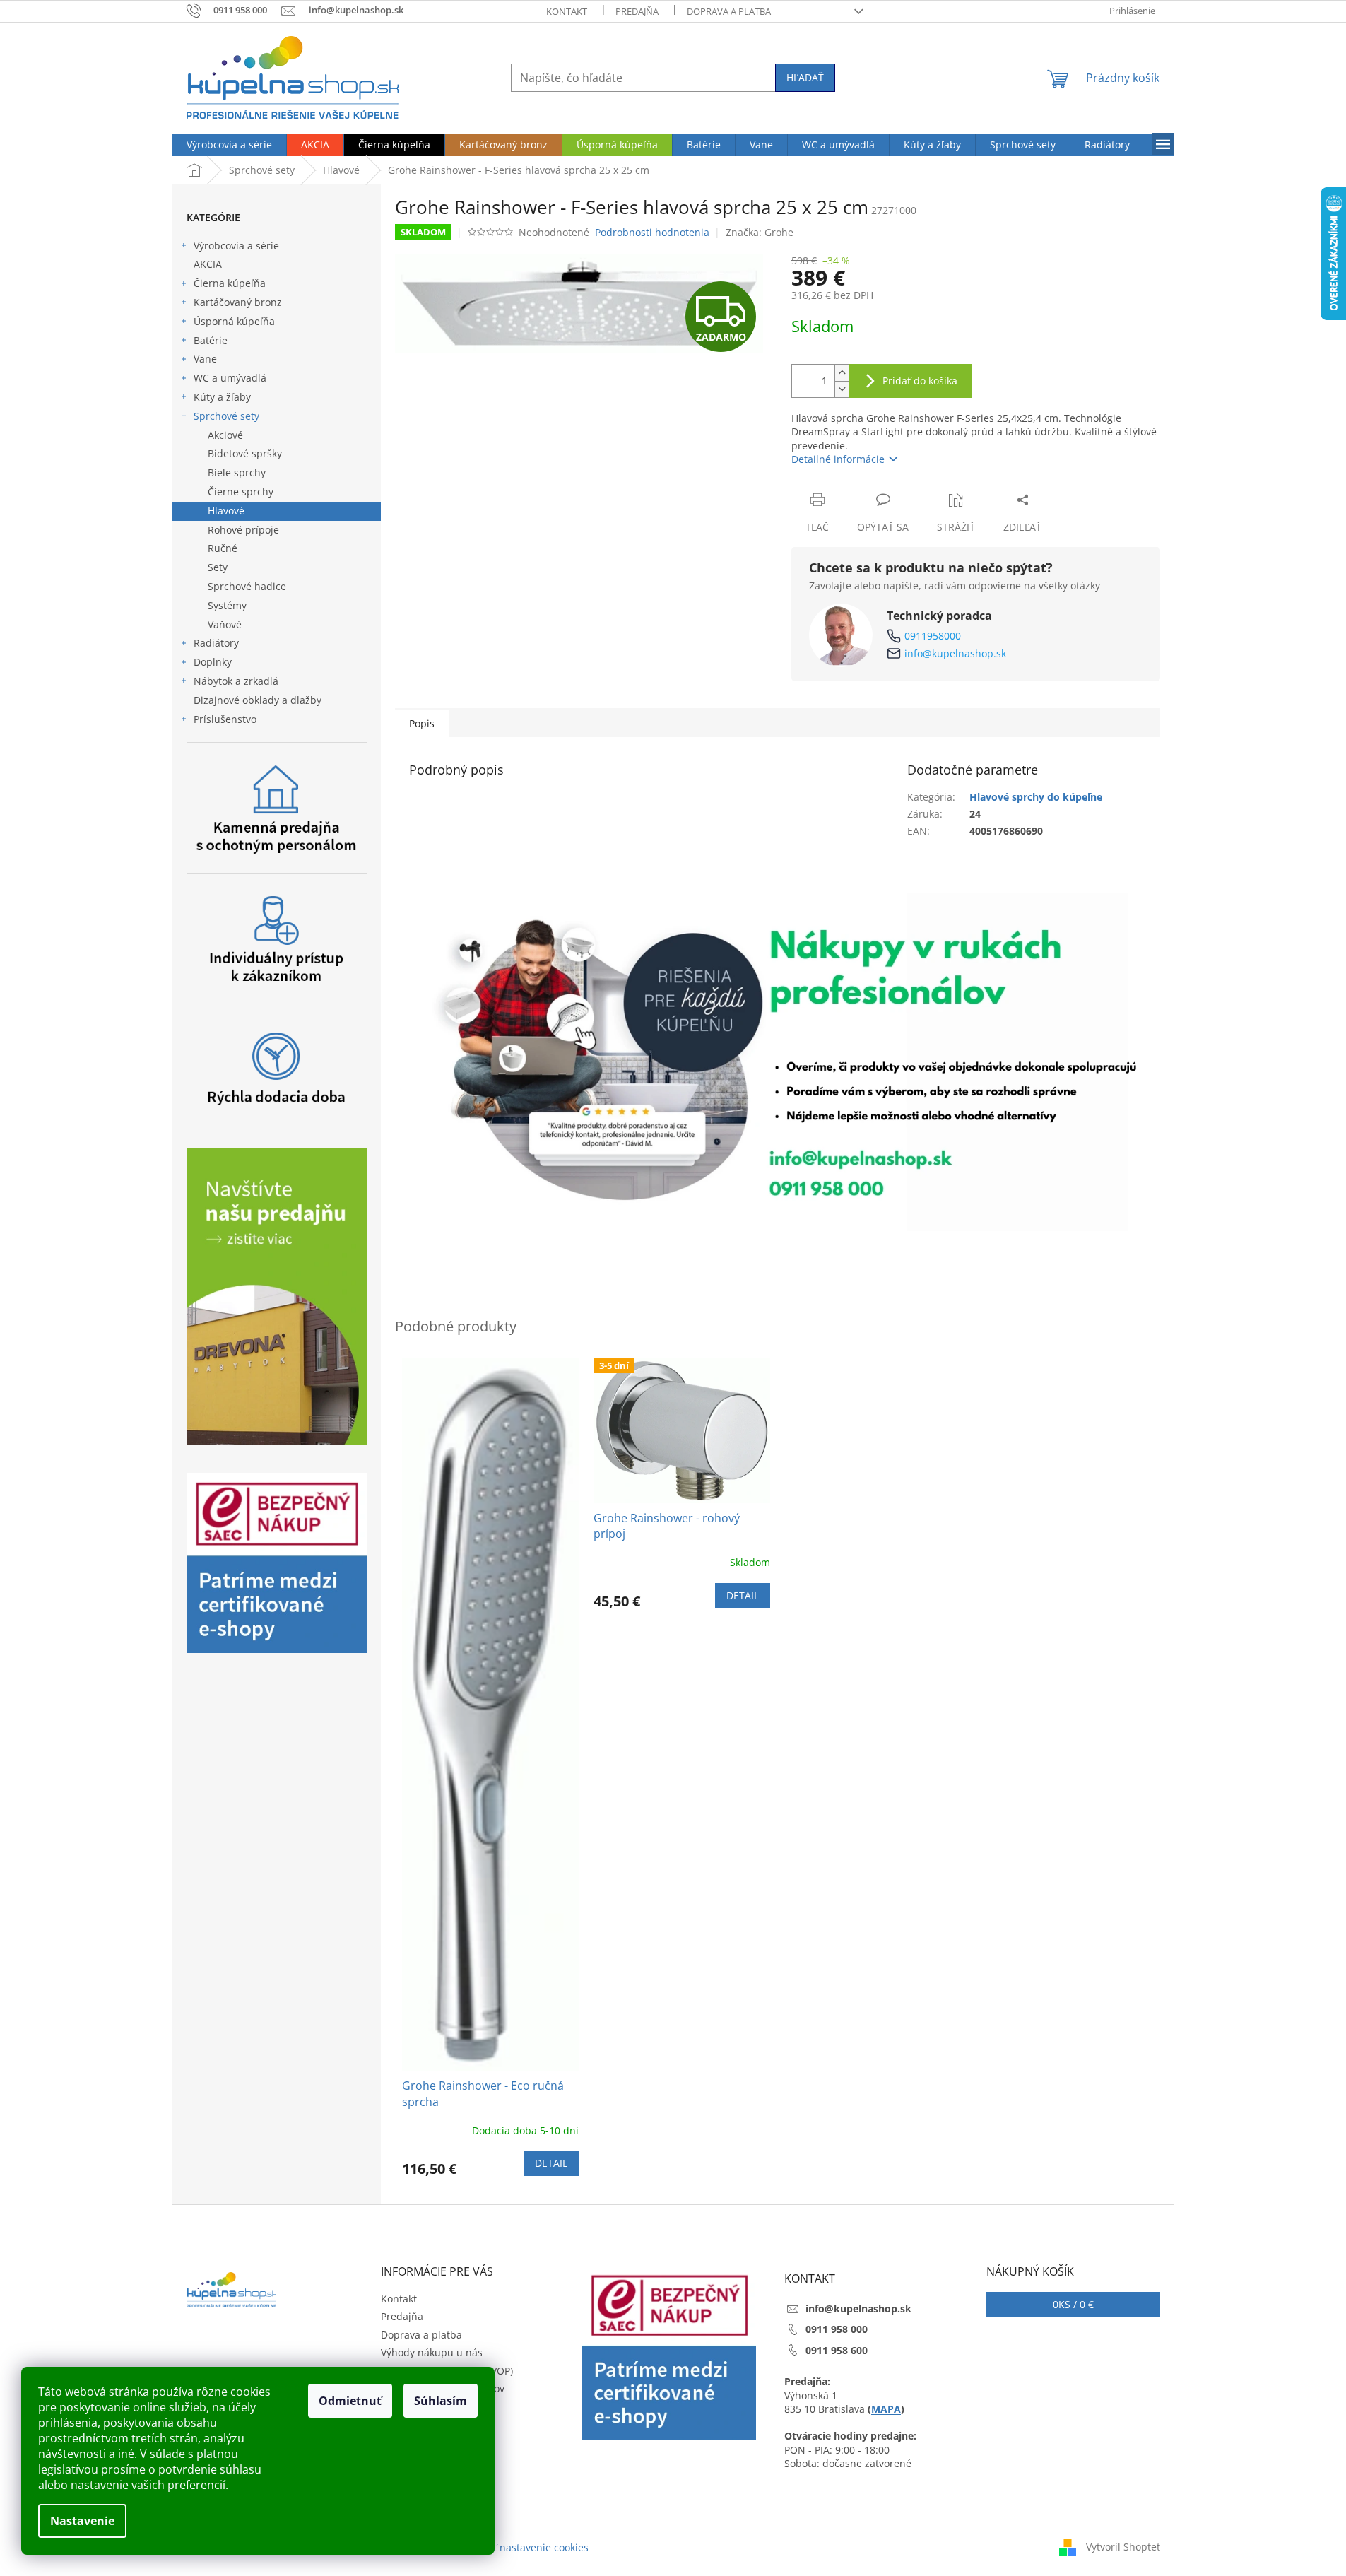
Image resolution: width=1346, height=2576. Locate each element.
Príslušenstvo (225, 719)
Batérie (211, 340)
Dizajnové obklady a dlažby (258, 700)
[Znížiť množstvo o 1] (842, 389)
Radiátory (216, 643)
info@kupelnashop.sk (955, 653)
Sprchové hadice (247, 586)
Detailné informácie (838, 459)
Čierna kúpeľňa (230, 283)
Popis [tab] (422, 723)
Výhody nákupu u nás (432, 2352)
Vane (205, 359)
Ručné (223, 548)
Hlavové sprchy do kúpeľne (1036, 797)
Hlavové (226, 511)
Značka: (760, 232)
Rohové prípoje (243, 530)
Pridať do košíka (920, 381)
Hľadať (805, 77)
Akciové (225, 435)
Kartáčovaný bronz (238, 302)
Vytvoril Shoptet (1123, 2547)
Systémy (227, 605)
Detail (551, 2163)
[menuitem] (229, 145)
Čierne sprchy (241, 492)
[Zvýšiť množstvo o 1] (842, 373)
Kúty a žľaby (222, 397)
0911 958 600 (837, 2350)
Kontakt (567, 11)
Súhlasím (441, 2401)
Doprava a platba (729, 11)
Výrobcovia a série (236, 246)
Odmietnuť (350, 2401)
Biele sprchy (237, 472)
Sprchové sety (226, 416)
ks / (1073, 2304)
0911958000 (933, 636)
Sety (218, 567)
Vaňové (225, 624)
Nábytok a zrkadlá (236, 681)
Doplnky (213, 662)
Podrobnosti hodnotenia (652, 232)
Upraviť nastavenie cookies (525, 2547)
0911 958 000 (837, 2329)
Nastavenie (82, 2521)
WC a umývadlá (230, 378)
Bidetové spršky (245, 453)
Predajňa (637, 11)
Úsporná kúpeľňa (234, 321)
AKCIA (208, 264)
